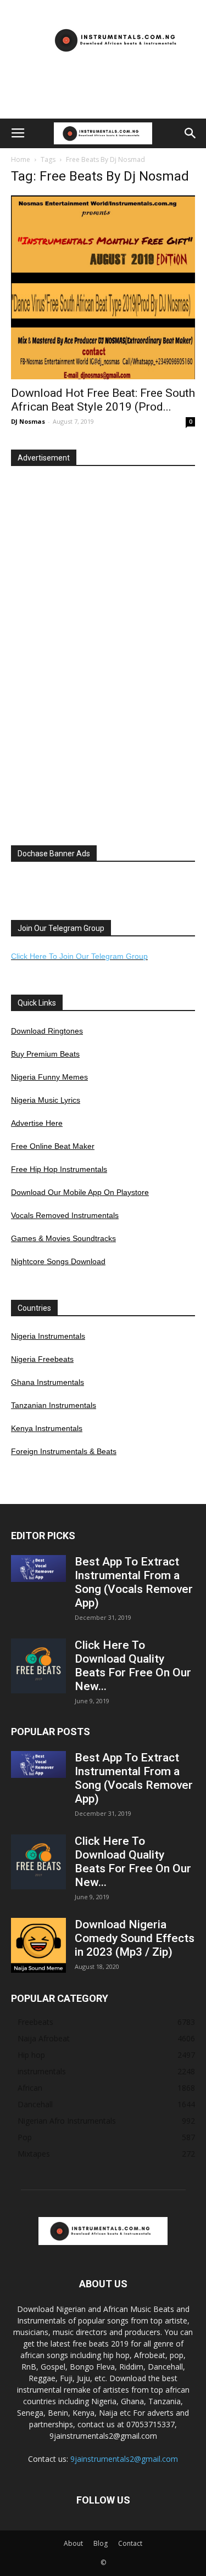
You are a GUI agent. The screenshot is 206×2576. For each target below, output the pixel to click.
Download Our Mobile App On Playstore (80, 1192)
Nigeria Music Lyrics (46, 1100)
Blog (101, 2543)
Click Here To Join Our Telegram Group (79, 956)
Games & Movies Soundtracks (63, 1238)
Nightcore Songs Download (58, 1261)
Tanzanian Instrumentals (54, 1405)
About (73, 2543)
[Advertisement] (103, 99)
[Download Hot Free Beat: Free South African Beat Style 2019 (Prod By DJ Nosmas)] (103, 287)
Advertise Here (37, 1123)
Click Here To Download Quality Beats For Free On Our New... (133, 1666)
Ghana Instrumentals (48, 1382)
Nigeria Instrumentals (48, 1336)
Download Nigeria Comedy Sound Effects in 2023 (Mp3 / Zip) (135, 1938)
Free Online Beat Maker (53, 1146)
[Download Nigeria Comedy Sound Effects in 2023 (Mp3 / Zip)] (38, 1945)
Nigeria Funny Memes (49, 1077)
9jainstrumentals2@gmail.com (124, 2459)
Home (21, 159)
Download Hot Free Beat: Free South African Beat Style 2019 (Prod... (103, 400)
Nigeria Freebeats (42, 1359)
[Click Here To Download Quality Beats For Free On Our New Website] (38, 1666)
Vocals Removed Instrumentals (65, 1215)
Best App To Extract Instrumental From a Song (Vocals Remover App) (134, 1582)
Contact (130, 2543)
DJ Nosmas (28, 421)
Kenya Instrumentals (47, 1428)
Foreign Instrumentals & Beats (64, 1451)
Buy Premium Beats (45, 1054)
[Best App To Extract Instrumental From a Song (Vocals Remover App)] (38, 1568)
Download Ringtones (47, 1031)
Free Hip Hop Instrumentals (59, 1169)
